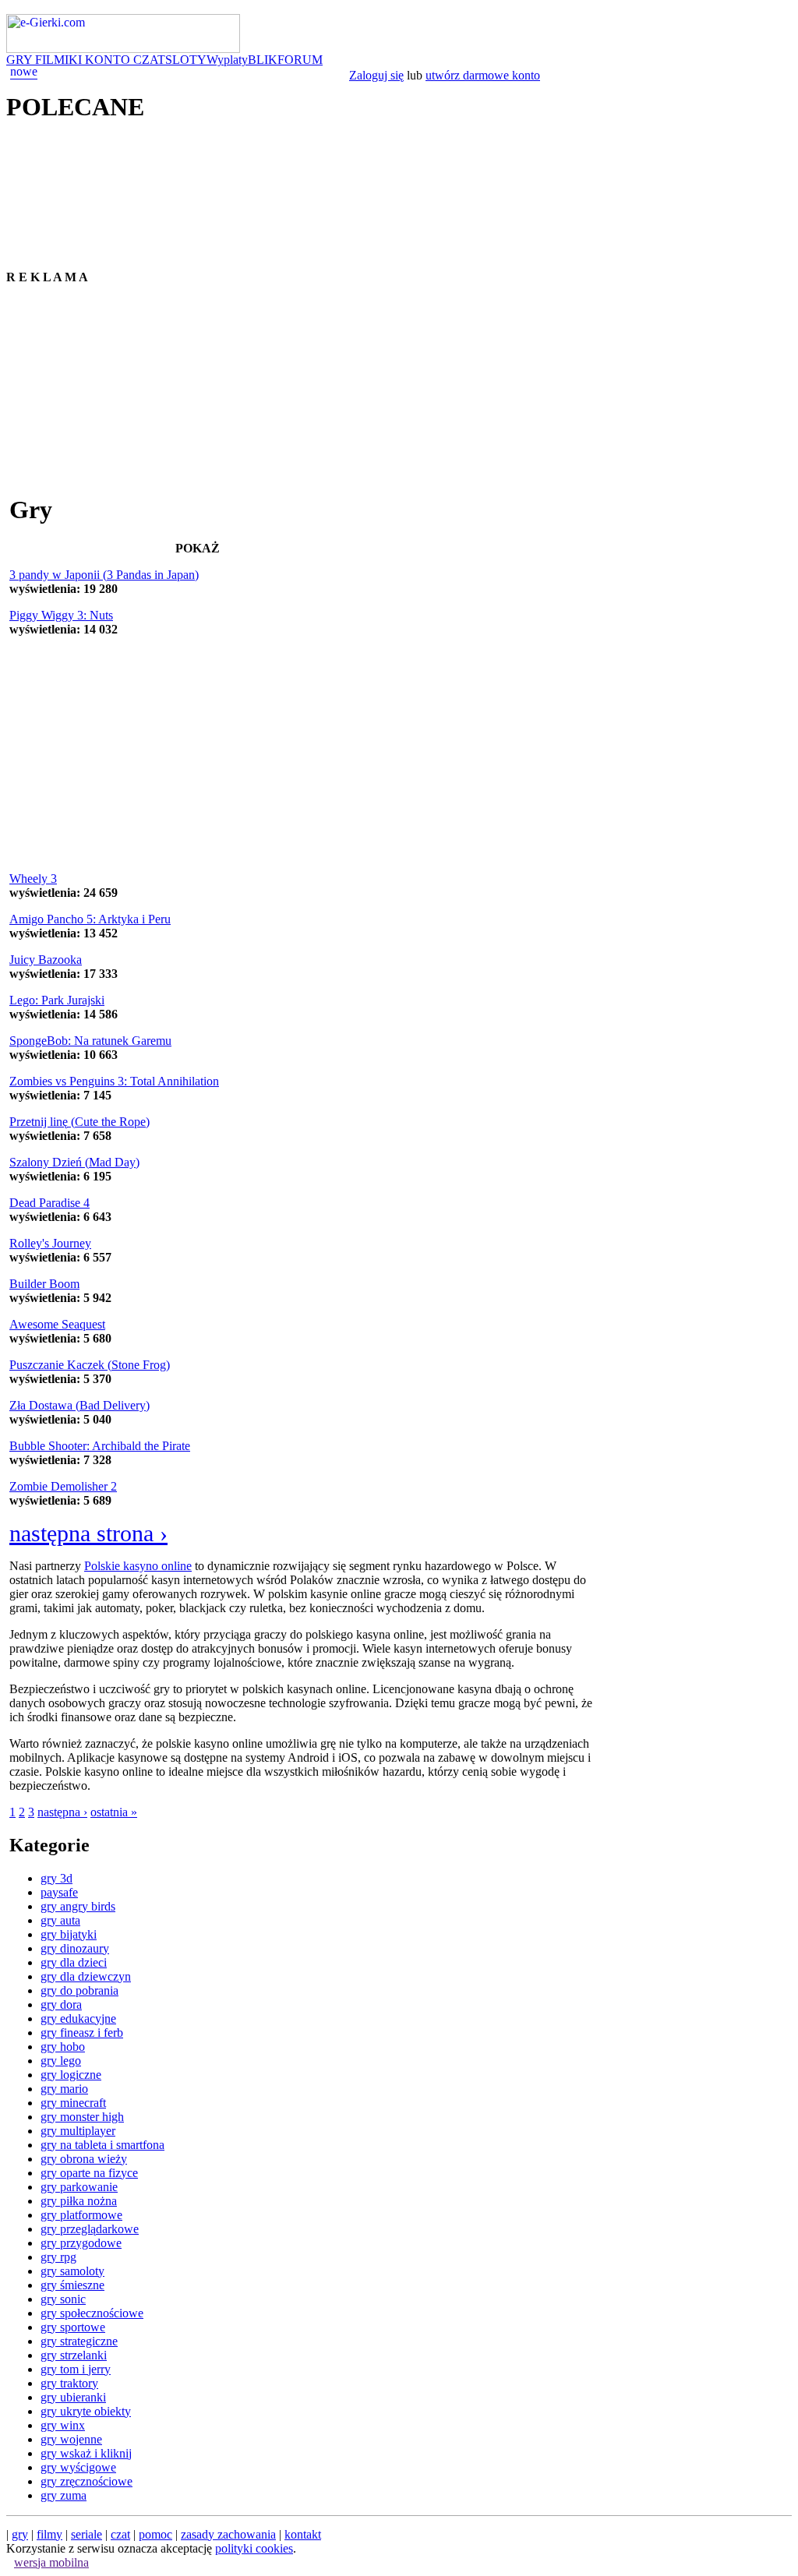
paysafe (59, 1892)
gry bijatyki (69, 1934)
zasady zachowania (228, 2534)
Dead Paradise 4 (49, 1203)
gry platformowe (81, 2215)
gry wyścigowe (78, 2467)
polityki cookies (254, 2548)
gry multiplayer (78, 2131)
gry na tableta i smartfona (102, 2145)
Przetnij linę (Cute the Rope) (79, 1122)
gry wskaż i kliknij (86, 2453)
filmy (49, 2534)
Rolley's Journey (50, 1243)
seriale (87, 2534)
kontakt (303, 2534)
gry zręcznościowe (87, 2481)
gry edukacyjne (78, 2018)
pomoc (155, 2534)
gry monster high (82, 2117)
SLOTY (186, 60)
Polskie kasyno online (138, 1566)
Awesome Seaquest (57, 1324)
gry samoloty (72, 2271)
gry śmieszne (72, 2285)
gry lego (61, 2061)
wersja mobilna (51, 2562)
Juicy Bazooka (46, 960)
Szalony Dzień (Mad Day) (74, 1162)
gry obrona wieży (84, 2159)
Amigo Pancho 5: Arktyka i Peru (90, 919)
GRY (21, 60)
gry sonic (63, 2299)
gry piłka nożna (79, 2201)
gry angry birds (78, 1906)
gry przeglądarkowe (90, 2229)
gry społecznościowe (92, 2313)
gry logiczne (71, 2075)
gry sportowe (73, 2327)
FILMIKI (60, 60)
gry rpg (58, 2257)
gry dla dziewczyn (86, 1976)
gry (20, 2534)
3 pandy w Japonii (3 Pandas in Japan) (104, 575)
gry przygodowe (81, 2243)
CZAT (149, 60)
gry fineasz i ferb (82, 2033)
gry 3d (56, 1878)
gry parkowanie (79, 2187)
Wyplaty (227, 60)
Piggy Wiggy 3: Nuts (61, 615)
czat (120, 2534)
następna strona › (88, 1533)
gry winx (63, 2425)
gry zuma (64, 2495)
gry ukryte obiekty (86, 2411)
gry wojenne (71, 2439)
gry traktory (69, 2383)
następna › (62, 1812)
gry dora (61, 2004)
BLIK (263, 60)
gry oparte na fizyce (89, 2173)
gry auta (60, 1920)
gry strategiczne (79, 2341)
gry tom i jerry (76, 2369)
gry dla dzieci (74, 1962)
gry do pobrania (79, 1990)
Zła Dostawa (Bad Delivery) (79, 1405)
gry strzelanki (74, 2355)
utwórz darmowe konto (483, 75)
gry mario (64, 2089)
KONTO (109, 60)
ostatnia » (114, 1812)
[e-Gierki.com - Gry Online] (123, 49)
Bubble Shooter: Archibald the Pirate (100, 1446)
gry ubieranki (73, 2397)
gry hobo (63, 2047)
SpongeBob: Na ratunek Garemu (90, 1041)
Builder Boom (44, 1284)
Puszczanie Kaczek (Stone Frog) (90, 1365)
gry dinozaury (75, 1948)
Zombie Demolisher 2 (63, 1486)
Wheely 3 (33, 879)
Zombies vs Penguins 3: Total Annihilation (114, 1081)
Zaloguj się (376, 75)
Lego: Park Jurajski (57, 1000)
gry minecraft (73, 2103)
